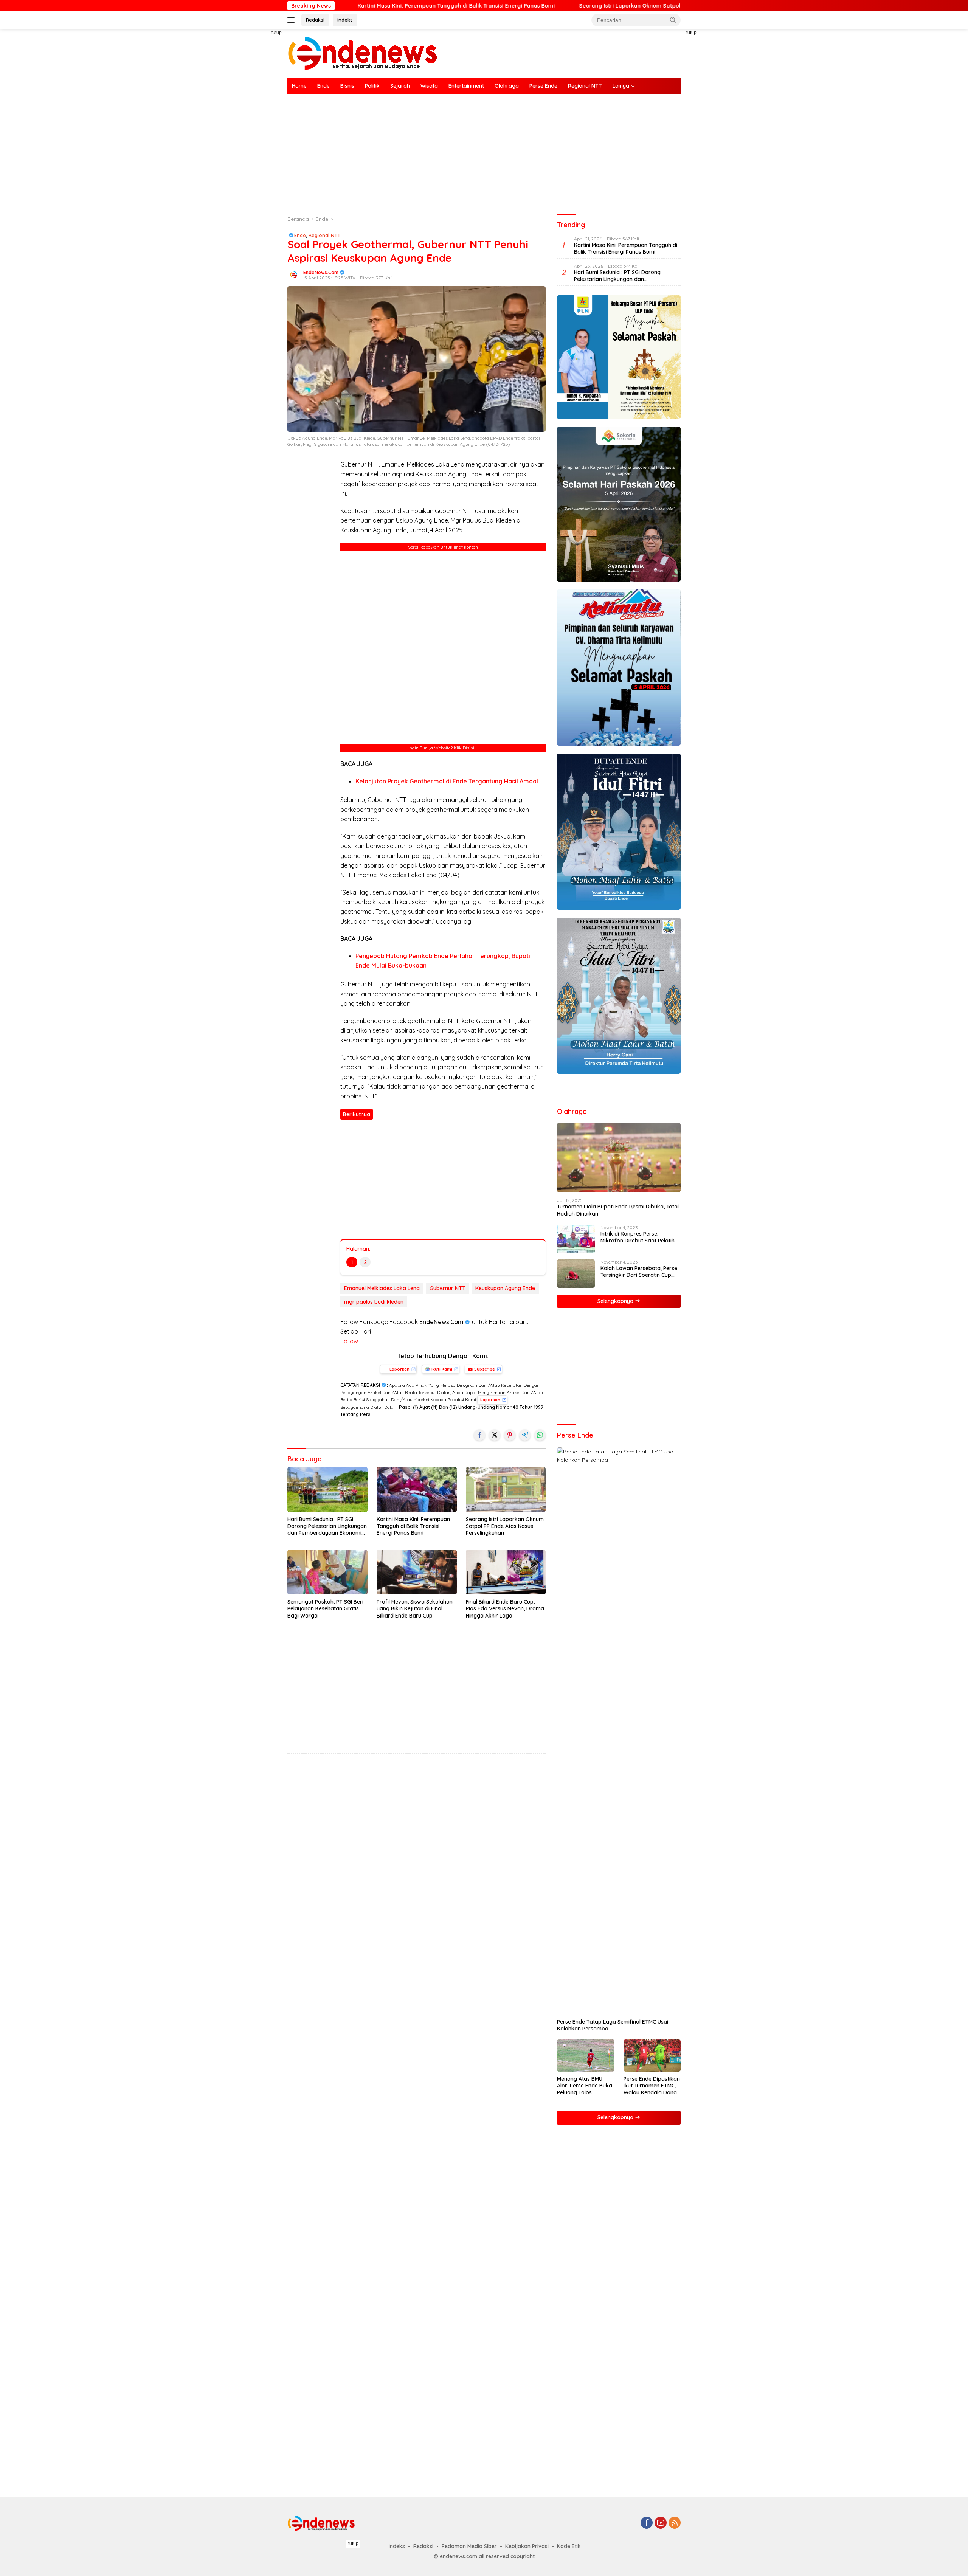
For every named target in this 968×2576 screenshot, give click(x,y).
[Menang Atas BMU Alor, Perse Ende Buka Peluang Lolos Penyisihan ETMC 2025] (586, 2056)
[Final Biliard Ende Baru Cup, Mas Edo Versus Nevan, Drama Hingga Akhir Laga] (506, 1572)
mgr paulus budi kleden (374, 1302)
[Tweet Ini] (495, 1435)
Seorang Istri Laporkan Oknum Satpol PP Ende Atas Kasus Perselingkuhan (489, 6)
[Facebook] (647, 2523)
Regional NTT (585, 86)
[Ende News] (363, 53)
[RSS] (675, 2523)
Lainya (621, 86)
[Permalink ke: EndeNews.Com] (293, 274)
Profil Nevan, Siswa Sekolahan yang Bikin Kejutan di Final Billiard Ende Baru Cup (415, 1608)
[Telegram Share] (525, 1435)
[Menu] (292, 20)
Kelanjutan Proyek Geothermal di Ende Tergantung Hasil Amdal (447, 781)
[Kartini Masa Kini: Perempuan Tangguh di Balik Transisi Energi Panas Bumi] (417, 1490)
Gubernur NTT (448, 1288)
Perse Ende (543, 86)
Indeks (345, 20)
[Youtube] (661, 2523)
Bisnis (347, 86)
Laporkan (399, 1369)
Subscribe (485, 1369)
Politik (372, 86)
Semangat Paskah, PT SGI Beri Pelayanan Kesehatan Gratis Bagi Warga (325, 1608)
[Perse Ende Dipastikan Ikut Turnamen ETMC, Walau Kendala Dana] (652, 2056)
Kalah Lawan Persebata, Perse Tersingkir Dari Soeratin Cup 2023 (639, 1272)
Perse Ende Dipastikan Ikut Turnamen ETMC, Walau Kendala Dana (652, 2086)
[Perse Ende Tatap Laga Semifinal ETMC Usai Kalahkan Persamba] (619, 1731)
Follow (349, 1341)
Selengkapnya (616, 1301)
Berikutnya (357, 1114)
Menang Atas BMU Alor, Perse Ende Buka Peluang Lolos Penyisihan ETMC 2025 (585, 2086)
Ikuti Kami (442, 1369)
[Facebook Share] (479, 1435)
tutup (277, 33)
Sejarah (400, 86)
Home (299, 86)
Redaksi (315, 20)
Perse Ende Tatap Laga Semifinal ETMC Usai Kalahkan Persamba (613, 2025)
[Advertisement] (253, 142)
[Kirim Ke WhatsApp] (540, 1435)
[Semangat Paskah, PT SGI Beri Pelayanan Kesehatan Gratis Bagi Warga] (327, 1572)
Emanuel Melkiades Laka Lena (382, 1288)
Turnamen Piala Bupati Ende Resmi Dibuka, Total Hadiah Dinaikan (618, 1210)
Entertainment (466, 86)
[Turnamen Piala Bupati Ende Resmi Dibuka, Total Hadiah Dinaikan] (619, 1158)
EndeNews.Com (321, 272)
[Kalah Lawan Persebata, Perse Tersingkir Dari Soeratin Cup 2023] (576, 1274)
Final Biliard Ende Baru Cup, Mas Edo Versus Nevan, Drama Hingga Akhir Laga (505, 1608)
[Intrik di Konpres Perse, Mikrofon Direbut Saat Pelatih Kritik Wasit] (576, 1239)
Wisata (429, 86)
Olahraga (507, 86)
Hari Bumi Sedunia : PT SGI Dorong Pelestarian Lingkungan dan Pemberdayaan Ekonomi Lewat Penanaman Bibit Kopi (327, 1526)
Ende (323, 86)
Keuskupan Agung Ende (505, 1288)
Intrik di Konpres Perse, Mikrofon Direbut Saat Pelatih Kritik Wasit (638, 1237)
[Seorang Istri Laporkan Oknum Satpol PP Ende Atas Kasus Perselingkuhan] (506, 1490)
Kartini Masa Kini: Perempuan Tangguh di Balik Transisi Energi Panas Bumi (413, 1526)
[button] (673, 20)
